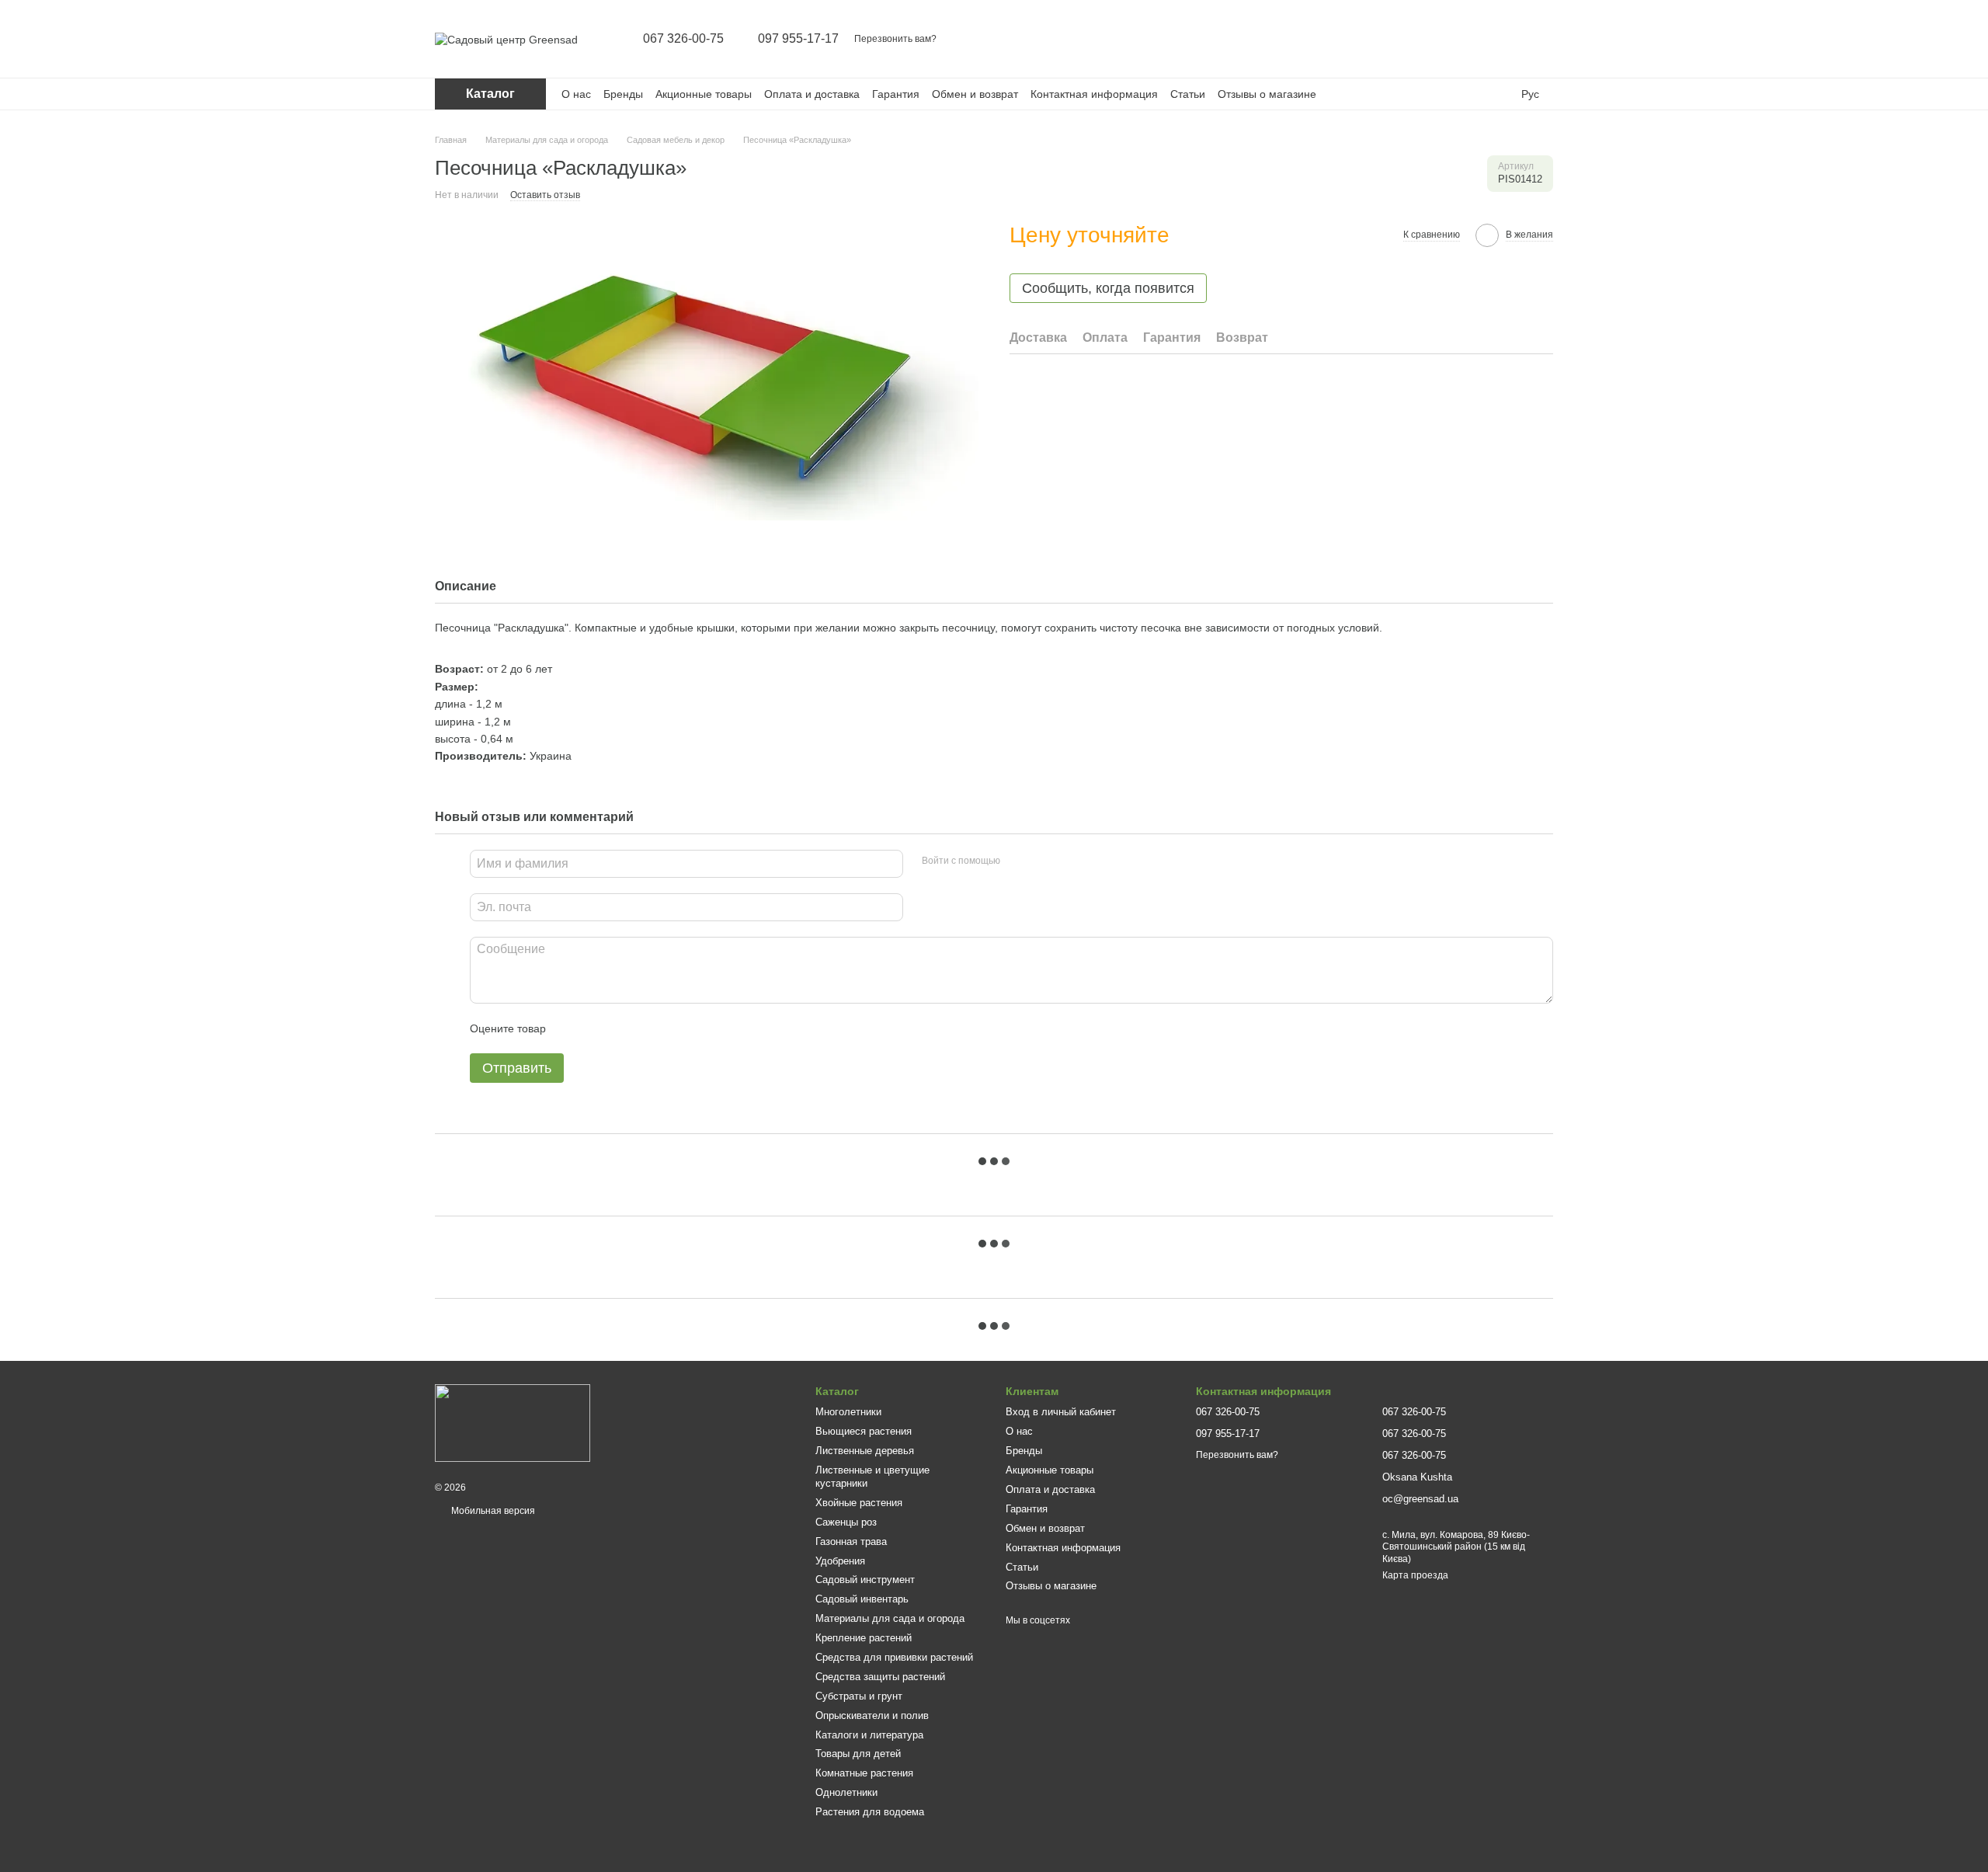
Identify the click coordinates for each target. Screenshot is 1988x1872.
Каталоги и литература (869, 1735)
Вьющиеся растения (864, 1431)
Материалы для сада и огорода (890, 1618)
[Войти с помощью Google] (1042, 861)
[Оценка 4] (646, 1028)
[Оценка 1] (572, 1028)
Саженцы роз (846, 1522)
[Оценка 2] (596, 1028)
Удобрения (840, 1561)
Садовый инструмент (865, 1580)
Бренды (623, 94)
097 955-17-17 (798, 39)
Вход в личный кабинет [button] (1061, 1412)
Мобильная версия (492, 1511)
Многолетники (848, 1412)
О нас (576, 94)
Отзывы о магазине (1267, 94)
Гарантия (896, 94)
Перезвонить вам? (895, 39)
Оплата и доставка (812, 94)
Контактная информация (1094, 94)
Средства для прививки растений (894, 1657)
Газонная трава (851, 1541)
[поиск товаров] (1420, 39)
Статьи (1188, 94)
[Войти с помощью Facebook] (1017, 861)
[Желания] (1500, 39)
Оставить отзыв (545, 195)
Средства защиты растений (880, 1677)
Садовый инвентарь (862, 1599)
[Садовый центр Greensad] (513, 1422)
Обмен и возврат (975, 94)
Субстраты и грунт (859, 1696)
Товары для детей (858, 1754)
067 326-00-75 (683, 39)
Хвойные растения (859, 1503)
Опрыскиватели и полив (872, 1715)
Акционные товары (704, 94)
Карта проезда (1415, 1575)
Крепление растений (864, 1638)
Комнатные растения (864, 1773)
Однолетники (846, 1792)
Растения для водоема (870, 1812)
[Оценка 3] (621, 1028)
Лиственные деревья (865, 1451)
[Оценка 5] (671, 1028)
